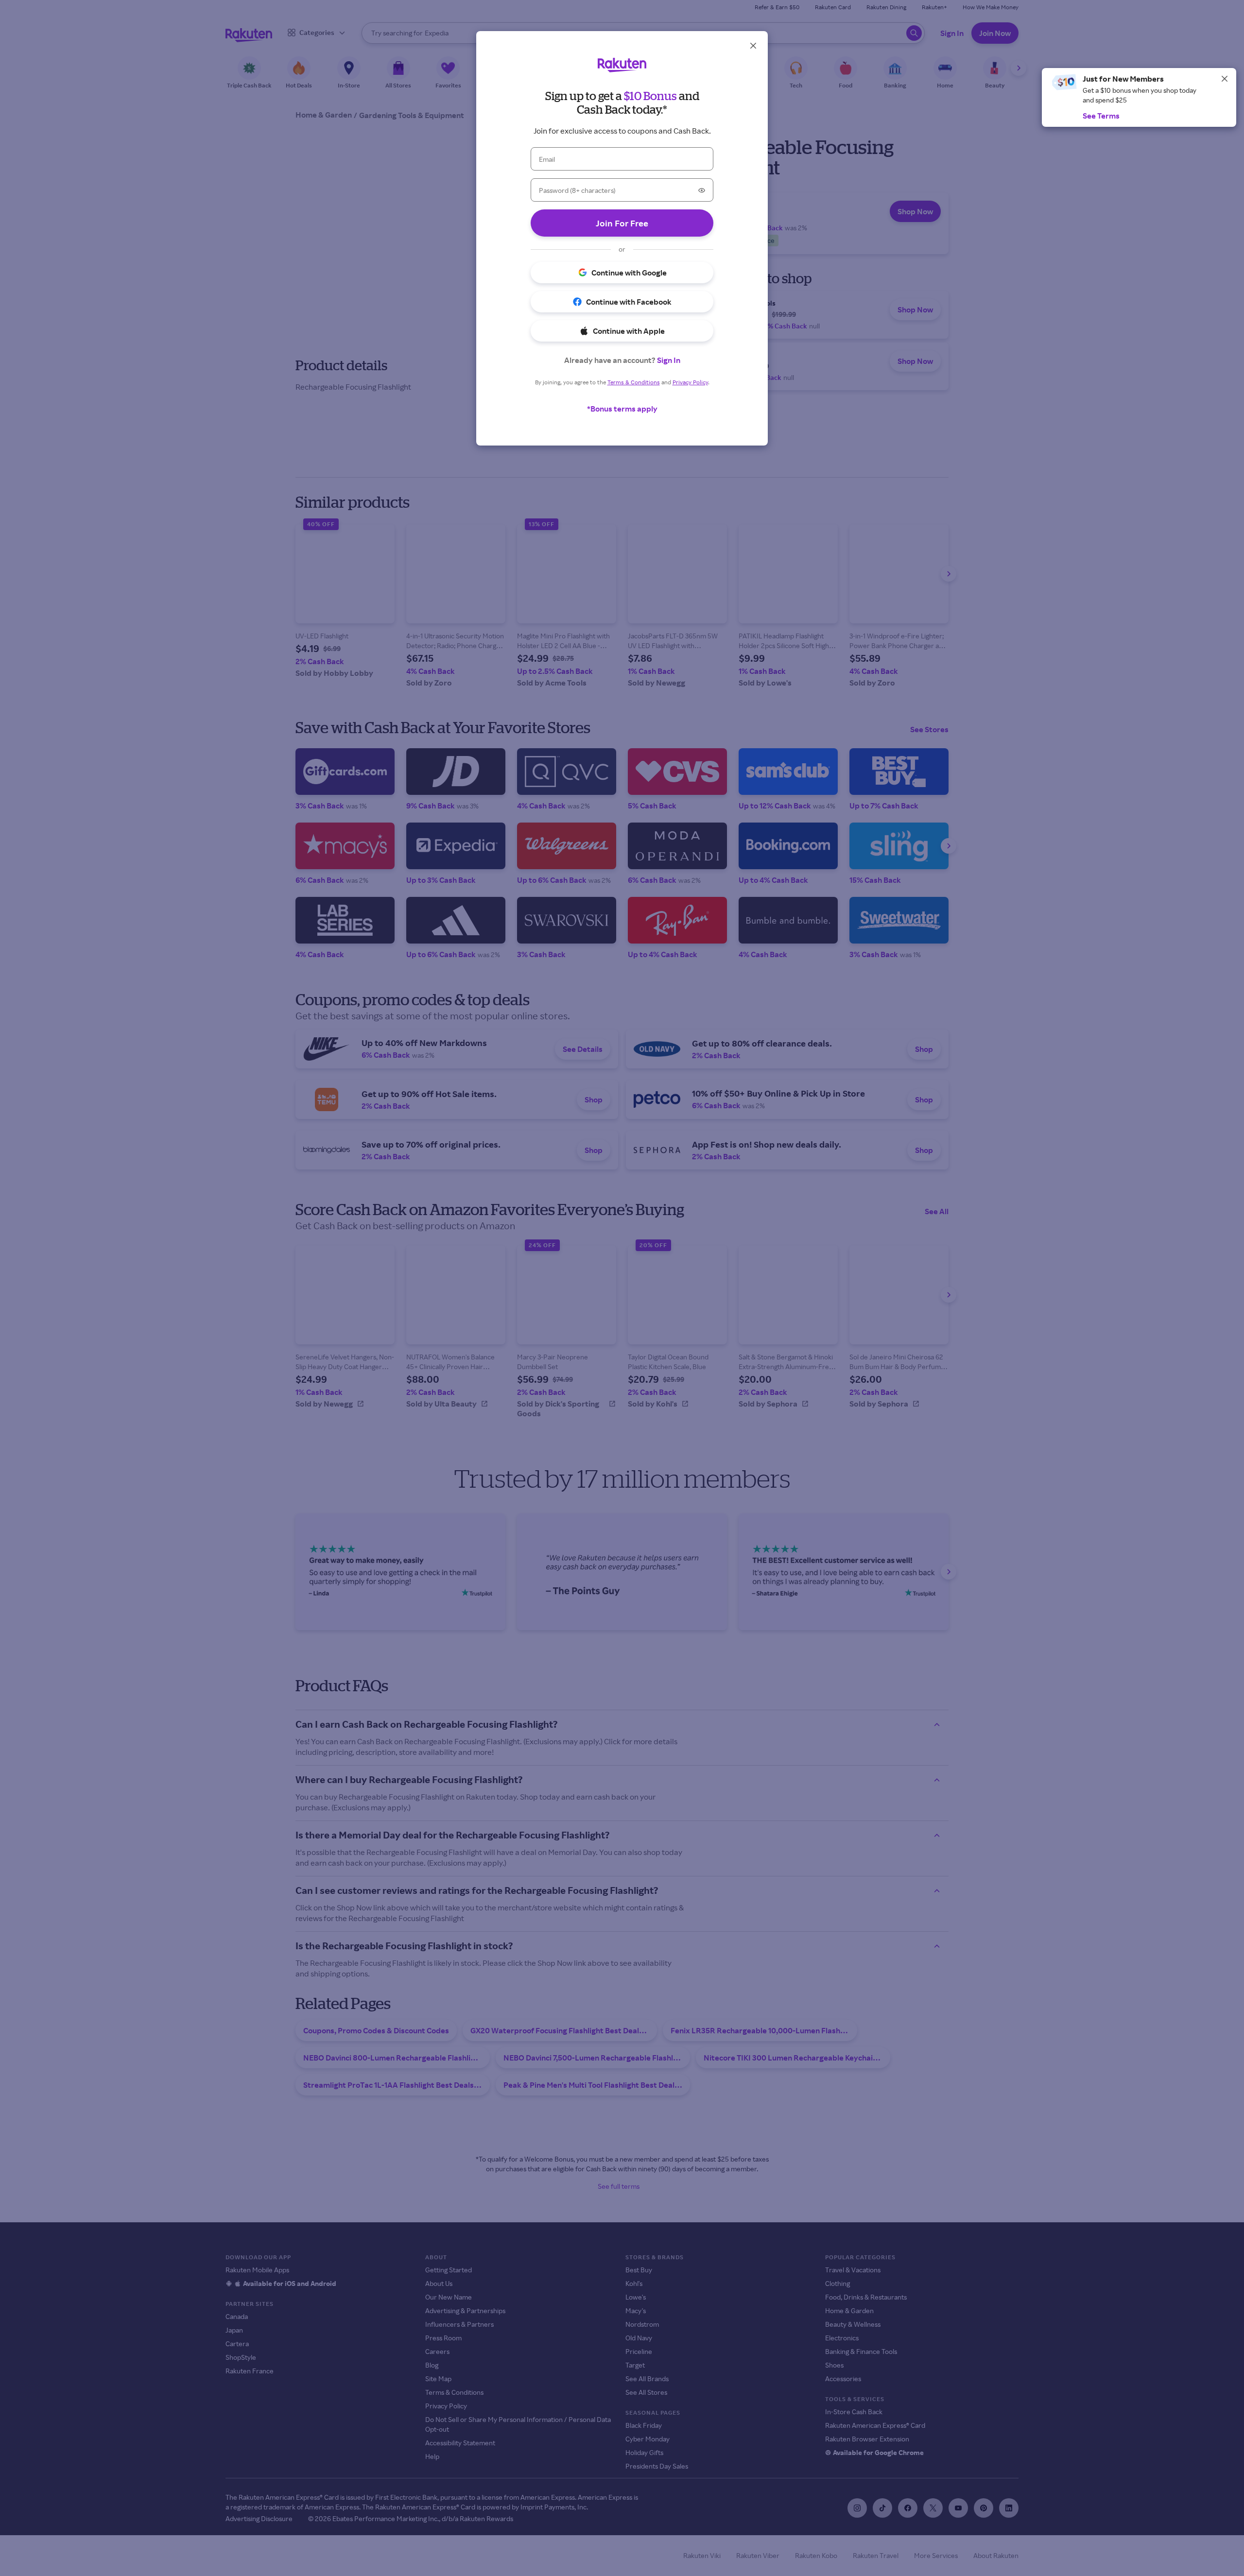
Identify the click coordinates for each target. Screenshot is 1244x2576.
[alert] (1139, 97)
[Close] (1225, 79)
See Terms (1101, 116)
